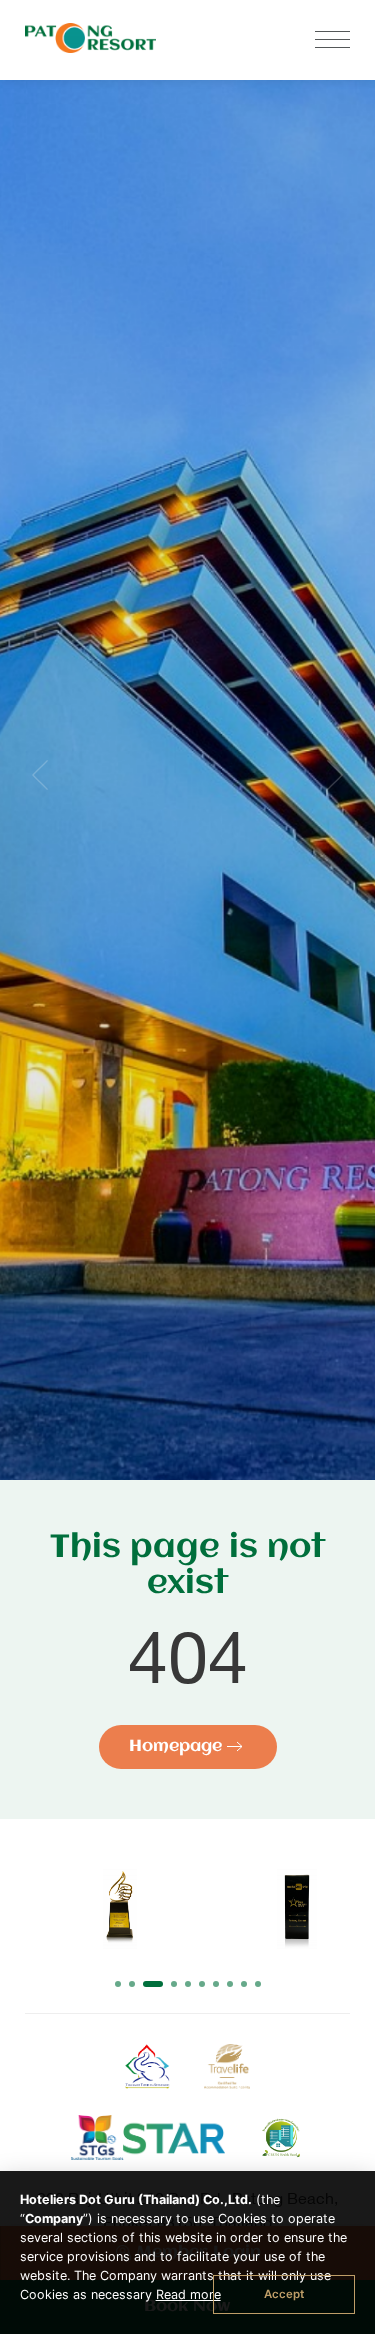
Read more (188, 2294)
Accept (284, 2294)
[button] (118, 1984)
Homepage (178, 1746)
